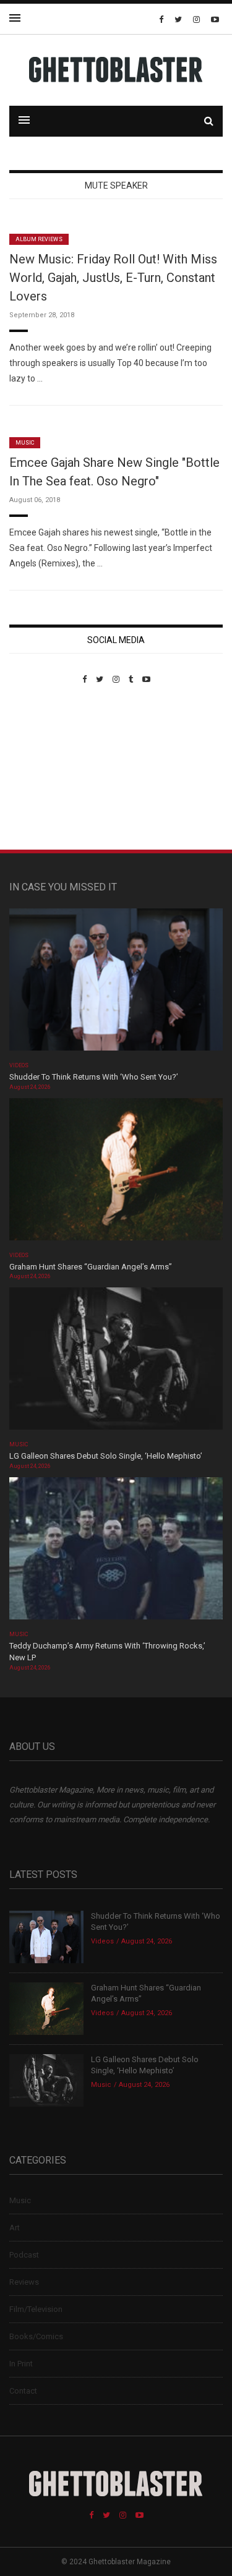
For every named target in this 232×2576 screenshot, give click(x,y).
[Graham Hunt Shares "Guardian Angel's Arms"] (116, 1173)
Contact (23, 2391)
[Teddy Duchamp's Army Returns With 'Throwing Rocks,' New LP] (116, 1552)
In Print (21, 2364)
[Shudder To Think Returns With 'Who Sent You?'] (116, 983)
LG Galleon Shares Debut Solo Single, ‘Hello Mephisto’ (106, 1456)
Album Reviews (39, 239)
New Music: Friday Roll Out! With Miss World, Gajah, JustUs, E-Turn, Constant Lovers (113, 278)
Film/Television (36, 2309)
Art (15, 2228)
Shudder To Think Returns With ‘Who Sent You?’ (94, 1077)
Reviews (24, 2282)
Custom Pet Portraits (45, 769)
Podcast (24, 2255)
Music (25, 443)
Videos (19, 1065)
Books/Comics (36, 2336)
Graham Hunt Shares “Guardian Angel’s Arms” (92, 1267)
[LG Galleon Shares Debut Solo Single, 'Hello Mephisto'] (116, 1363)
